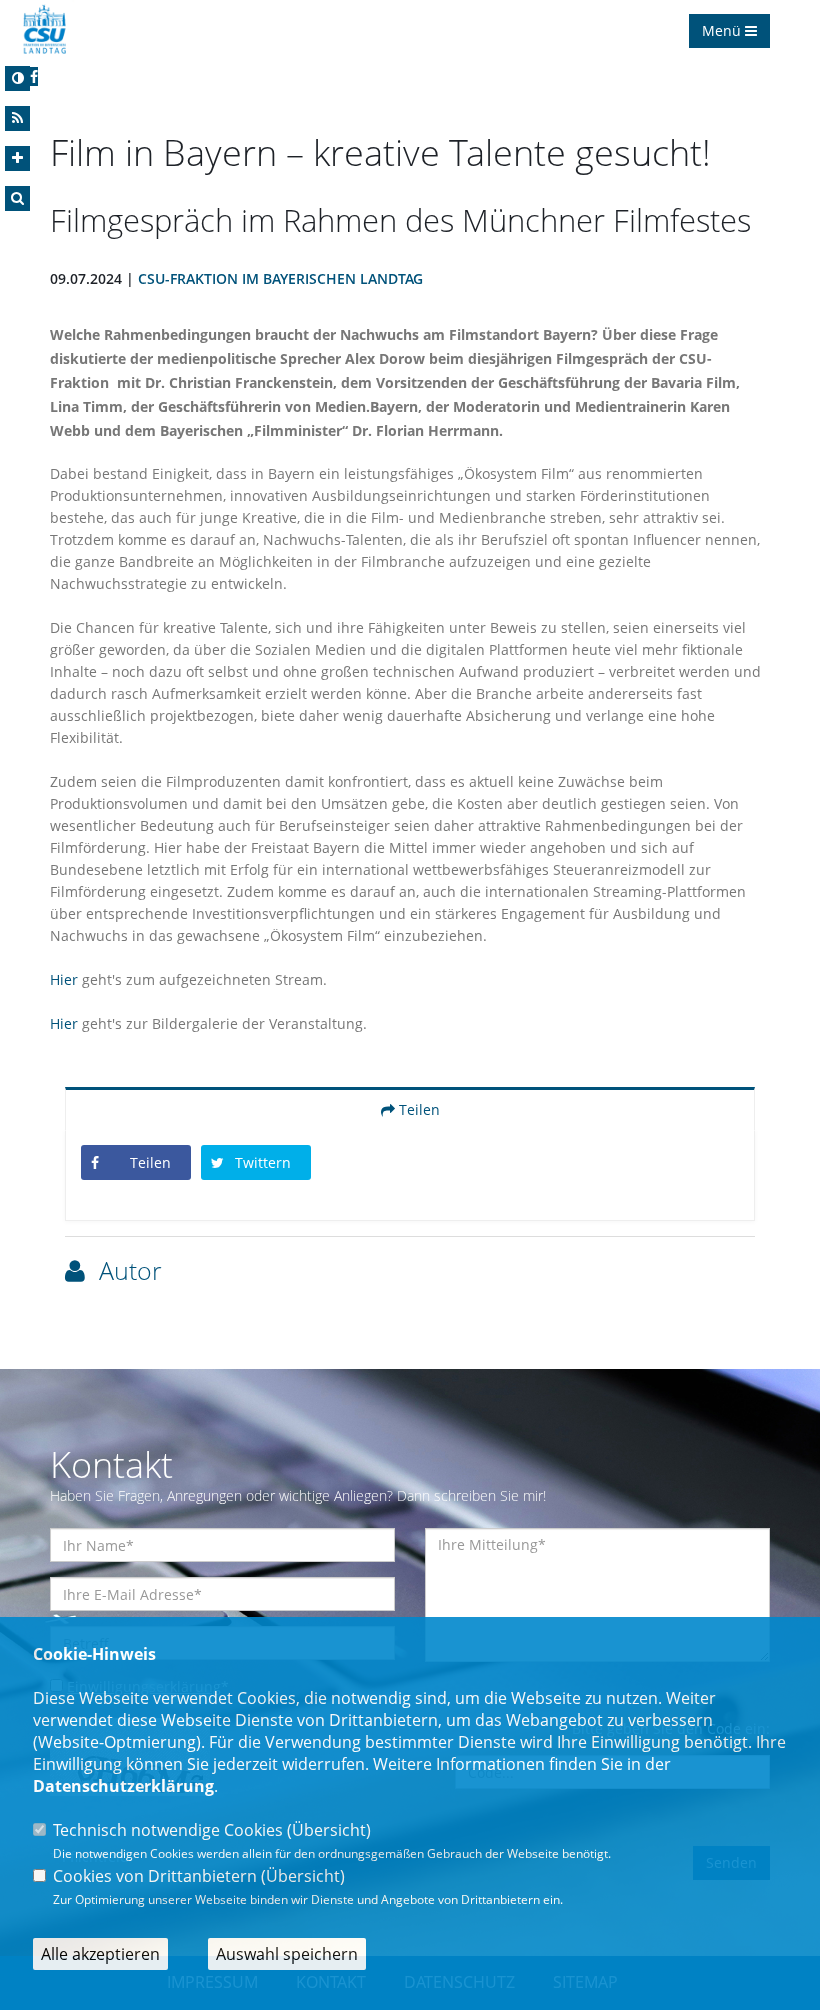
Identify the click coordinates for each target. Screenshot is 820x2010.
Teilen (417, 1109)
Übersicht (329, 1830)
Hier (66, 979)
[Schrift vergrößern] (17, 158)
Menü (723, 30)
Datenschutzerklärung (123, 1786)
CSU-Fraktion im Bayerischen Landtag (280, 278)
